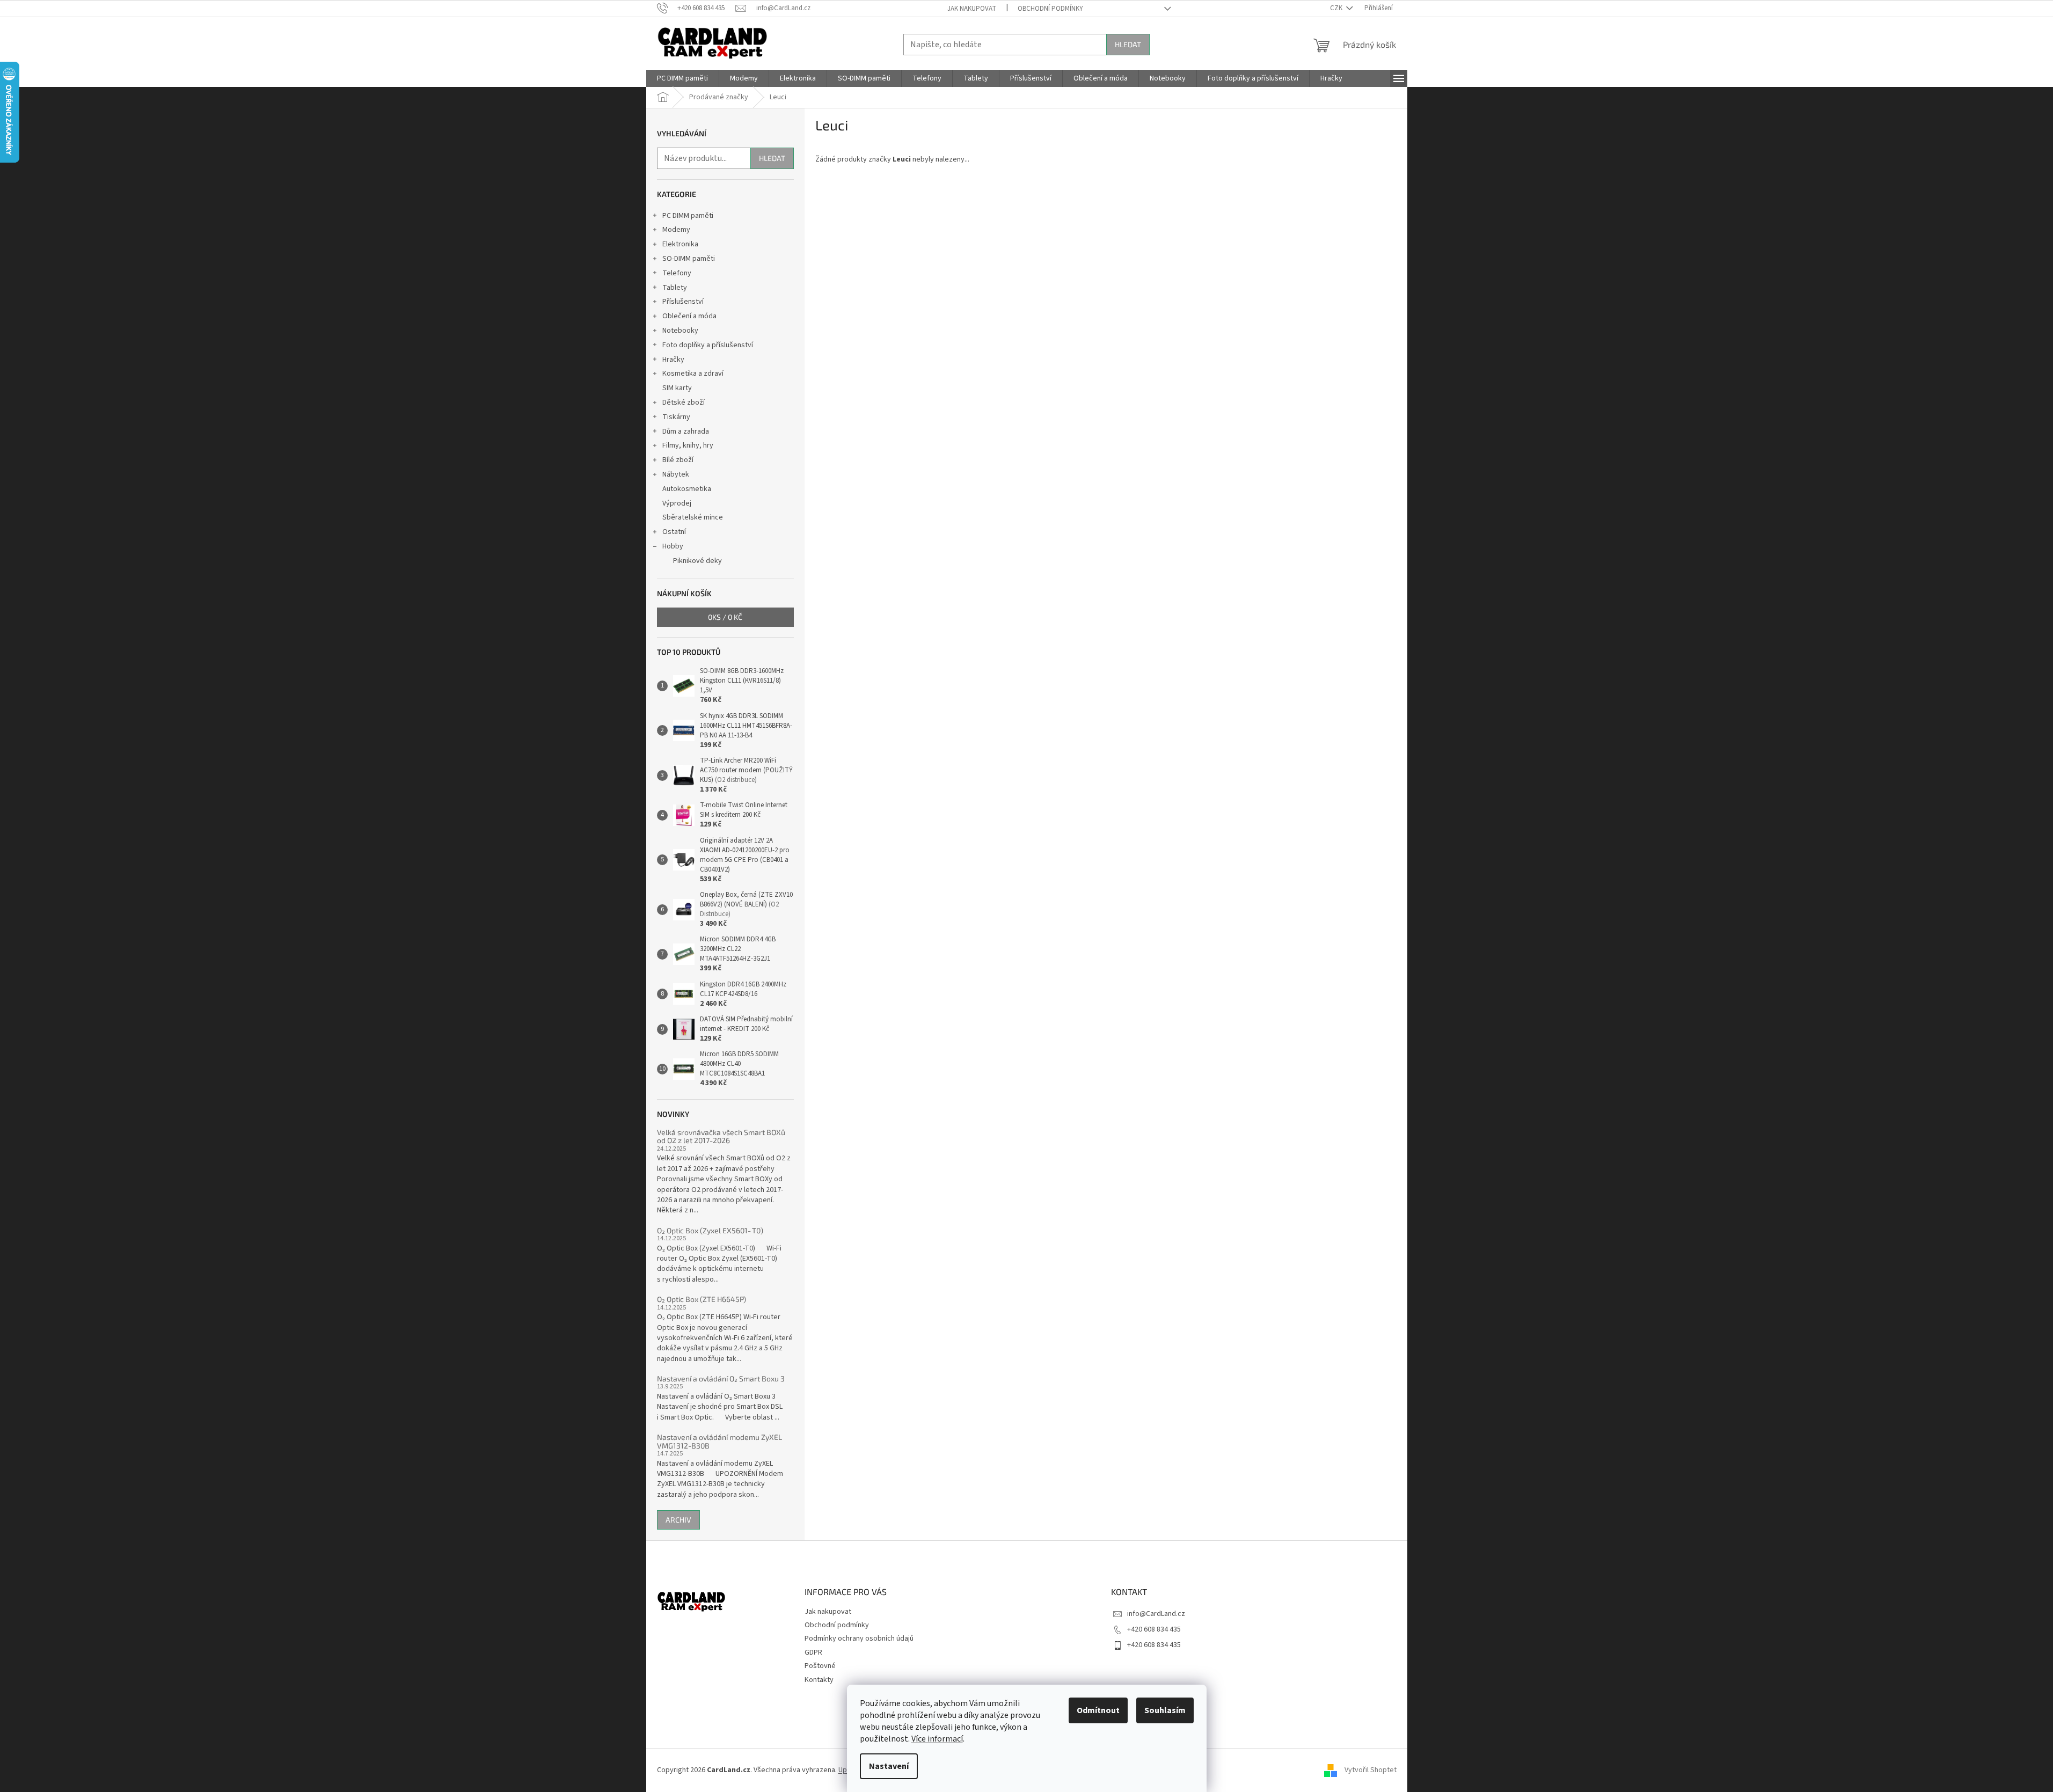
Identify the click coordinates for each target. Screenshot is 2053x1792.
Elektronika (680, 244)
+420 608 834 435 (1154, 1629)
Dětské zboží (684, 403)
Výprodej (677, 503)
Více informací (937, 1739)
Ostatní (674, 532)
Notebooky (680, 331)
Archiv (678, 1520)
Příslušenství (683, 302)
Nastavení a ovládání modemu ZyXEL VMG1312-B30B (719, 1441)
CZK (1337, 8)
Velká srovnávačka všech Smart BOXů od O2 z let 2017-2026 (721, 1136)
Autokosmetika (687, 489)
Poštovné (820, 1666)
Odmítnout (1098, 1710)
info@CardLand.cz (1156, 1614)
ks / (725, 617)
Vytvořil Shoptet (1371, 1770)
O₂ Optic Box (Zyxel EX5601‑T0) (710, 1230)
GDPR (813, 1652)
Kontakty (819, 1680)
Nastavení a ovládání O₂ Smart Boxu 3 (721, 1378)
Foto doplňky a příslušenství (708, 345)
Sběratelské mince (693, 517)
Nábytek (676, 474)
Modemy (676, 230)
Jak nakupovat (972, 9)
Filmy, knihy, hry (688, 445)
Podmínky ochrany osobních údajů (859, 1639)
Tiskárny (676, 417)
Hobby (673, 546)
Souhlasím (1165, 1710)
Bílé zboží (678, 460)
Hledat (1128, 44)
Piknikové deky (697, 561)
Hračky (673, 360)
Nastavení (889, 1766)
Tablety (675, 288)
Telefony (677, 273)
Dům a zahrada (686, 431)
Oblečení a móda (689, 316)
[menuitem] (682, 78)
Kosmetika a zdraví (693, 374)
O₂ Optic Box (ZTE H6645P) (702, 1299)
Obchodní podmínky (1050, 9)
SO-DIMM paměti (689, 259)
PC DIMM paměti (688, 216)
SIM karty (677, 388)
